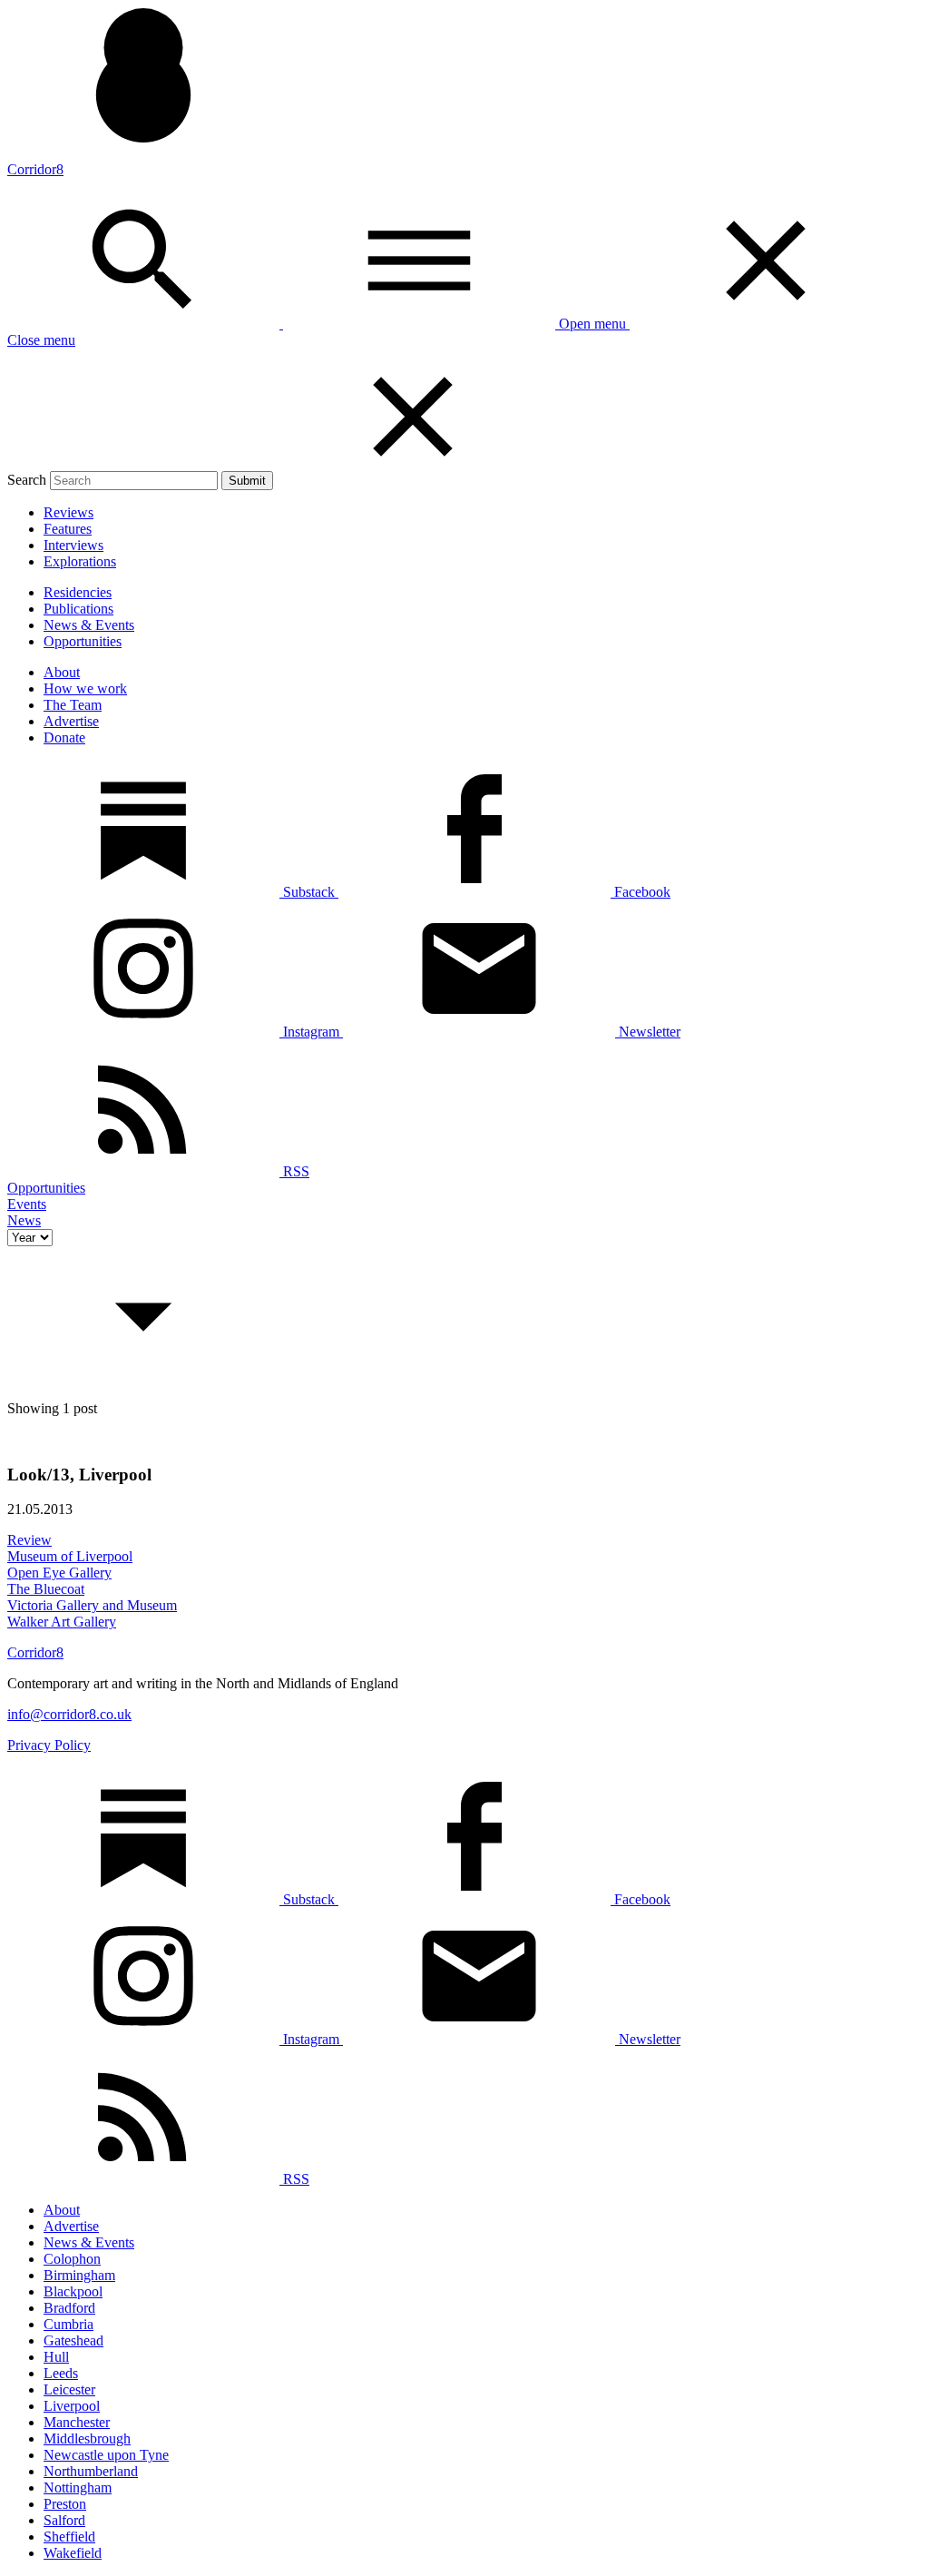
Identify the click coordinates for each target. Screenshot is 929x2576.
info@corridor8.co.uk (69, 1714)
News (24, 1220)
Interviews (73, 545)
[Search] (145, 324)
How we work (85, 688)
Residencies (78, 592)
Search (27, 480)
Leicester (69, 2389)
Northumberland (91, 2471)
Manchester (77, 2422)
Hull (56, 2357)
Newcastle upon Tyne (106, 2455)
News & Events (89, 625)
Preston (65, 2504)
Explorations (80, 561)
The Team (73, 705)
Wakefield (73, 2553)
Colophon (72, 2259)
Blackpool (73, 2291)
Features (68, 529)
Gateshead (73, 2340)
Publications (78, 609)
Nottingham (78, 2488)
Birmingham (79, 2275)
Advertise (71, 721)
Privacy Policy (49, 1745)
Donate (64, 737)
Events (27, 1204)
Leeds (61, 2373)
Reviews (68, 512)
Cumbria (68, 2324)
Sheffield (69, 2537)
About (62, 672)
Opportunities (83, 641)
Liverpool (72, 2406)
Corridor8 (35, 169)
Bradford (69, 2308)
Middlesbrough (87, 2438)
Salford (64, 2520)
